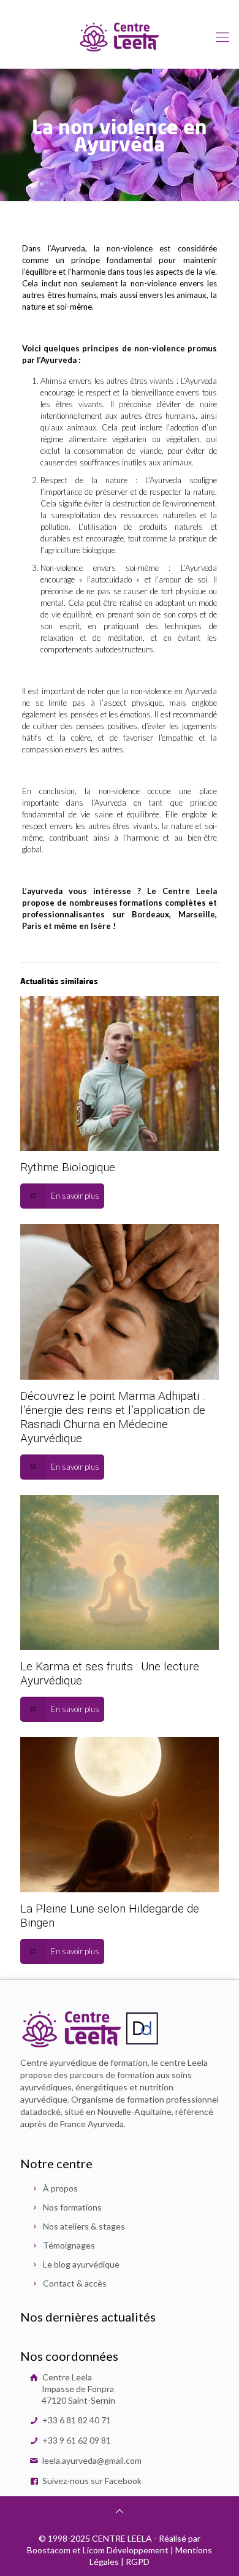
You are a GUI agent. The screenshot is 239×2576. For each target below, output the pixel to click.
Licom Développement (126, 2550)
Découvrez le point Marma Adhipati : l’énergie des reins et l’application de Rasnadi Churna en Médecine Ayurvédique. (113, 1417)
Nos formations (72, 2207)
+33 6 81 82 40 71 (76, 2420)
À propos (60, 2188)
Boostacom (49, 2550)
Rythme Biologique (68, 1167)
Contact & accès (75, 2283)
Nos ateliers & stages (84, 2226)
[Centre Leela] (120, 36)
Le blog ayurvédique (81, 2264)
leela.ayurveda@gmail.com (91, 2460)
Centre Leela (78, 2389)
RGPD (138, 2562)
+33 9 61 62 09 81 (76, 2440)
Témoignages (69, 2245)
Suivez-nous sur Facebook (91, 2481)
